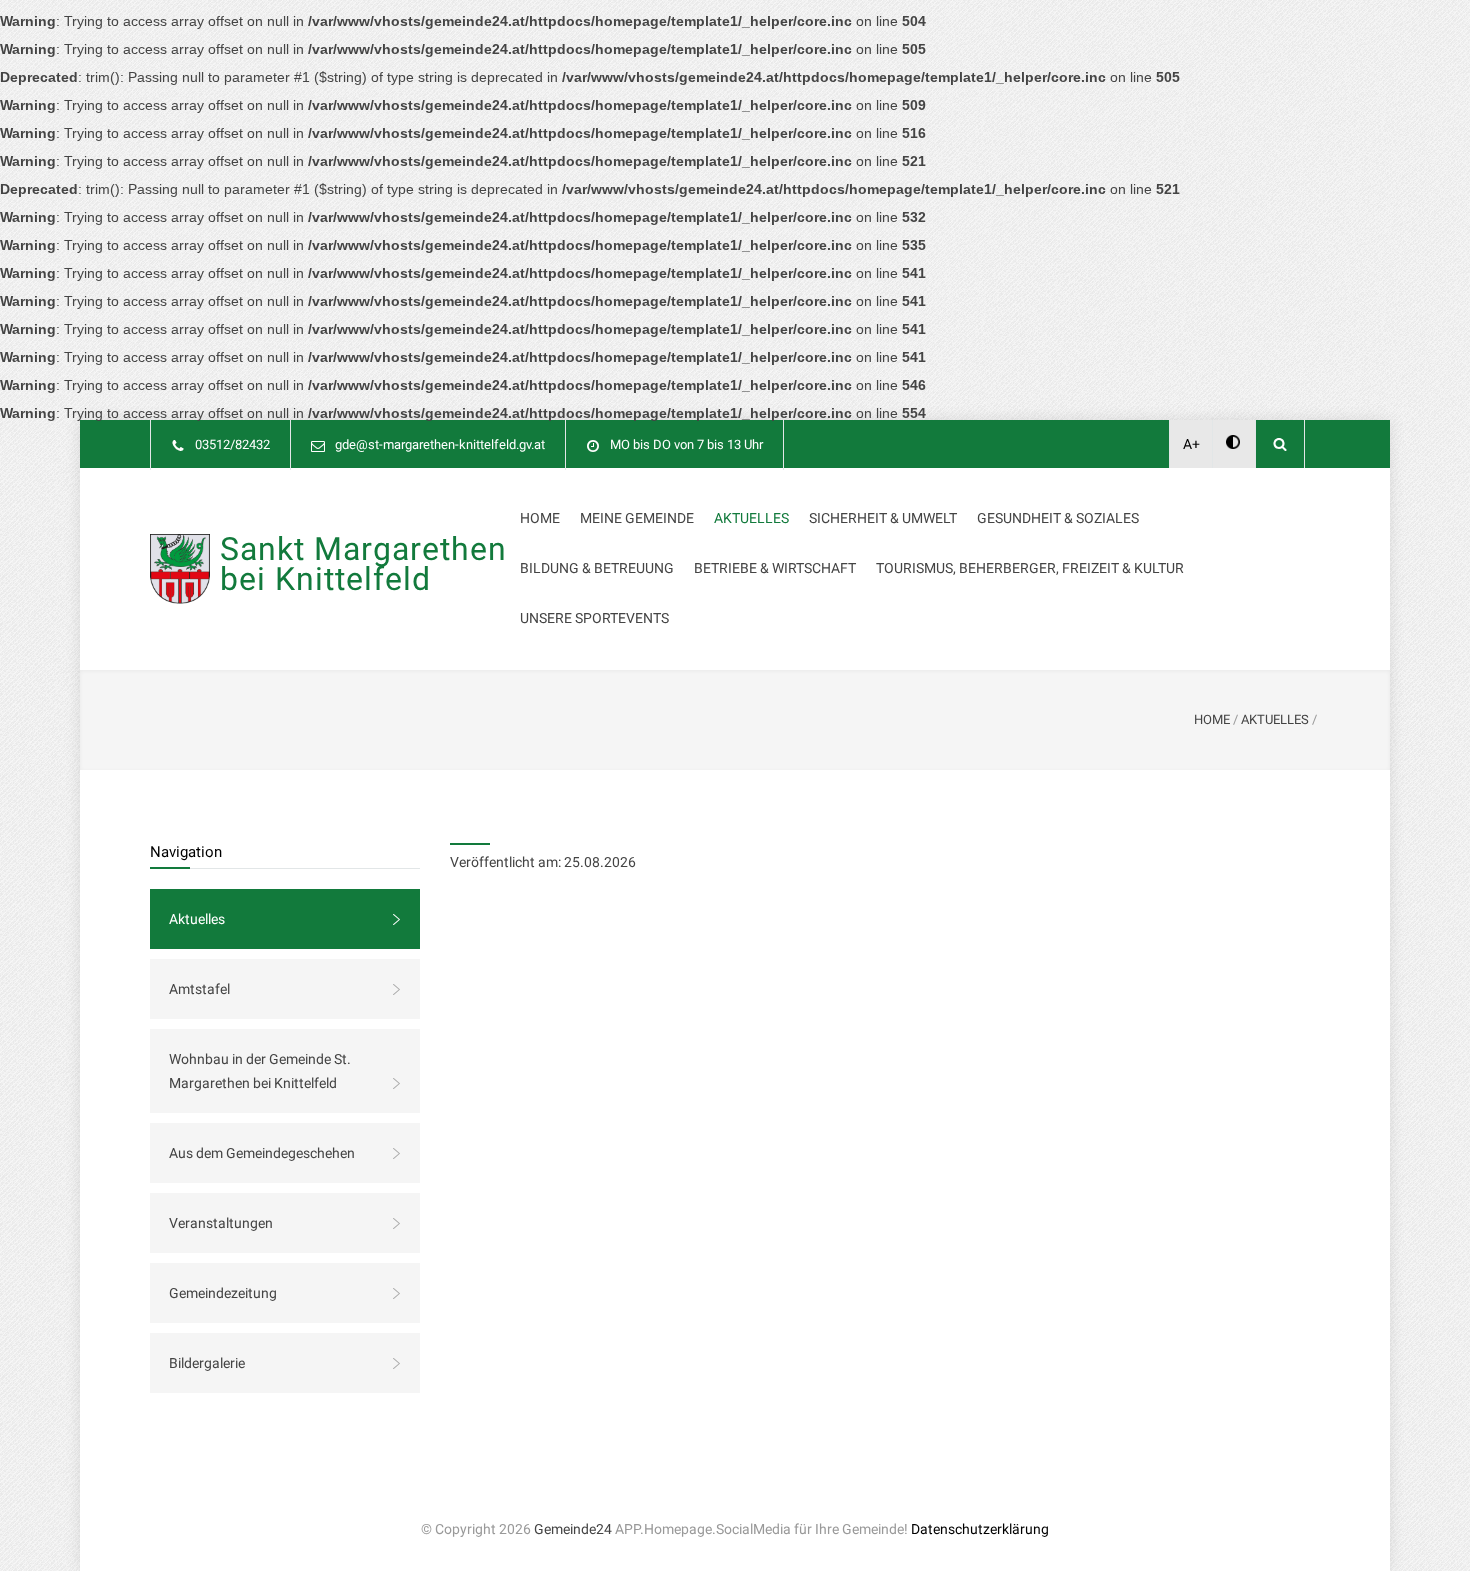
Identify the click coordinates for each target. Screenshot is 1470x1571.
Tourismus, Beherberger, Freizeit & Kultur (1030, 568)
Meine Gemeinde (637, 518)
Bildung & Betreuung (597, 568)
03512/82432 (232, 444)
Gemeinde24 (573, 1529)
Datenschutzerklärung (980, 1529)
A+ (1191, 444)
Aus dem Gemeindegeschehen (262, 1153)
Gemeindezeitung (223, 1293)
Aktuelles (751, 518)
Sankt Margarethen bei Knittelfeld (363, 564)
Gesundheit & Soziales (1058, 518)
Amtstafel (199, 989)
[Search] (1280, 444)
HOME (1212, 719)
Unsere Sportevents (594, 618)
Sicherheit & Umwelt (883, 518)
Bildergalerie (207, 1363)
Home (540, 518)
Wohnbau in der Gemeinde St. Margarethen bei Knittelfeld (260, 1071)
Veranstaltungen (221, 1223)
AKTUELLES (1275, 719)
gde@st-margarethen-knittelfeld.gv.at (440, 444)
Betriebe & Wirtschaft (775, 568)
